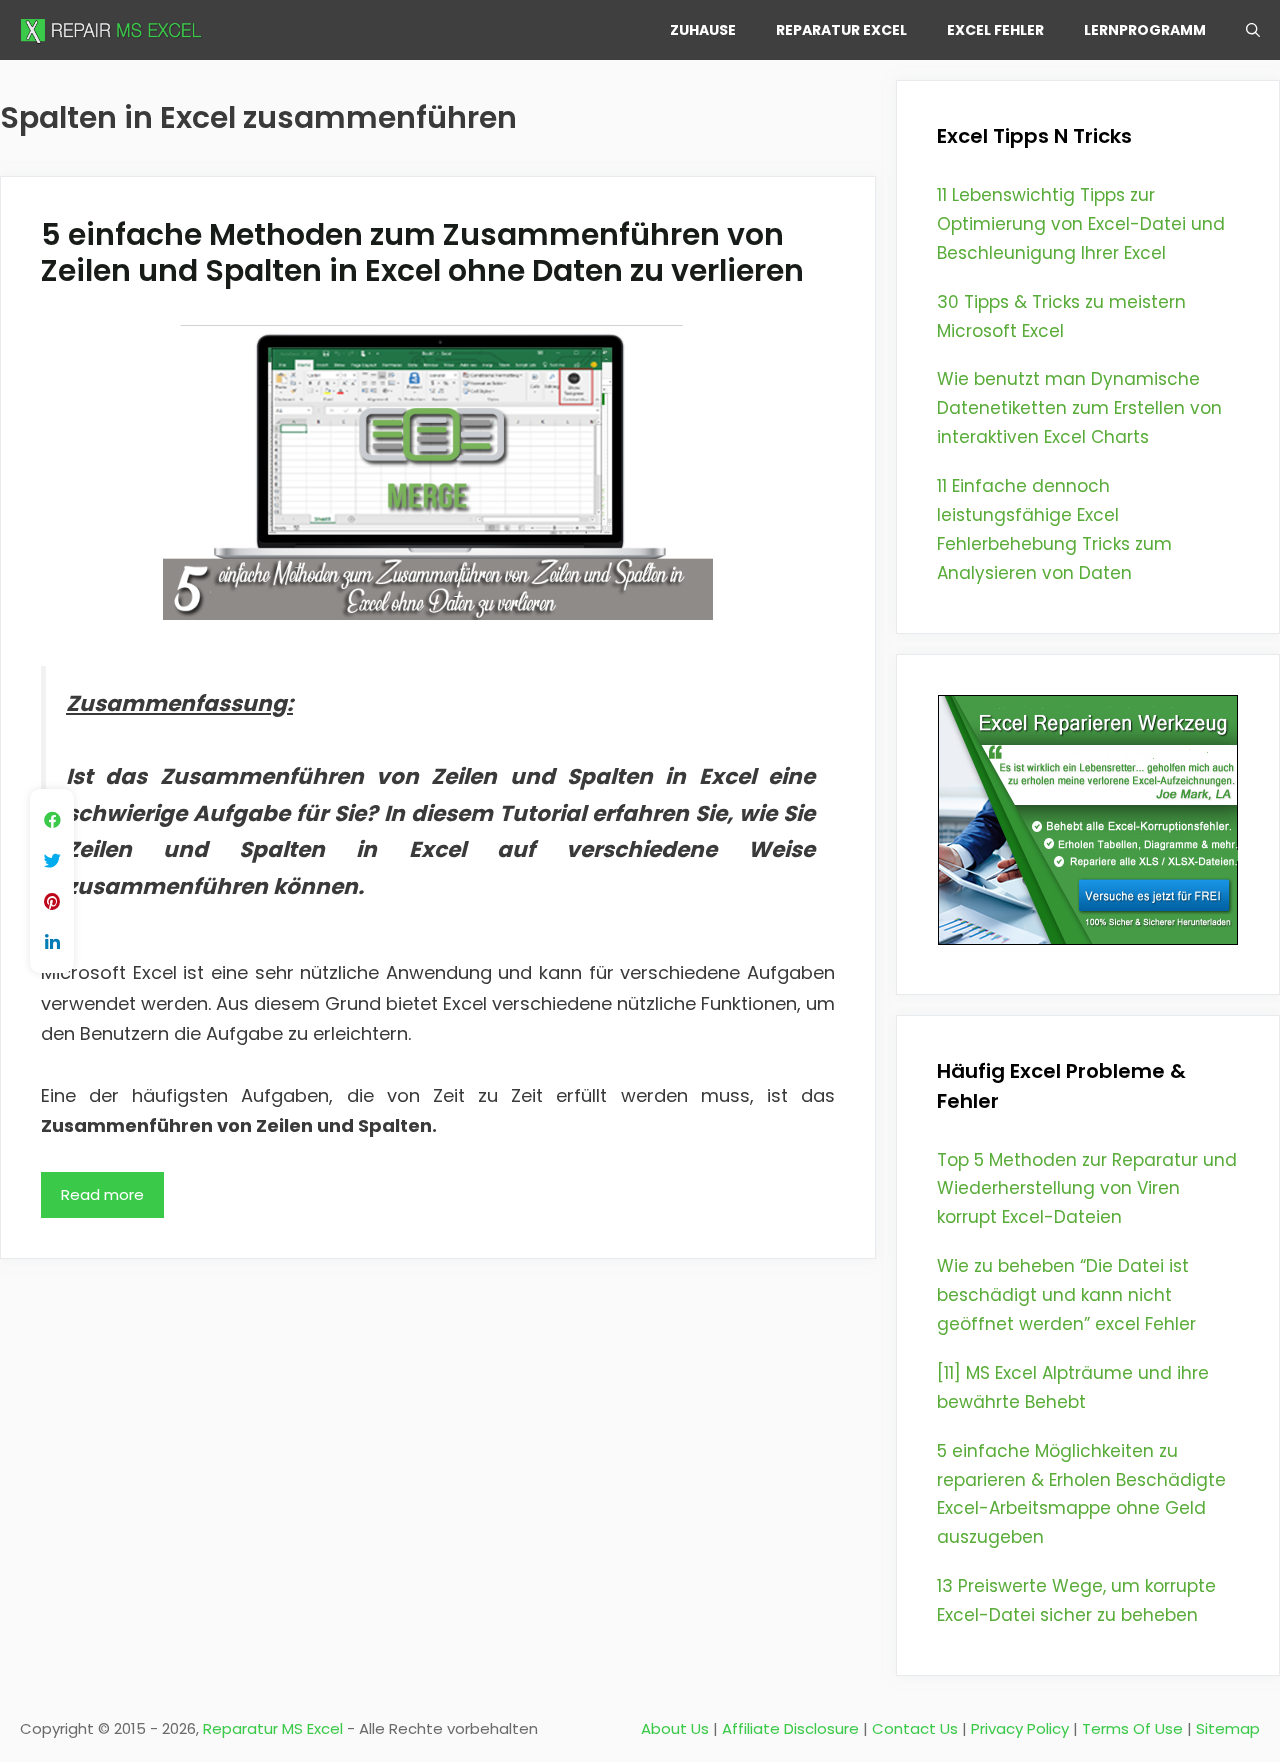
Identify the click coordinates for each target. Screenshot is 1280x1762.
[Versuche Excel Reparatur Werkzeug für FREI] (1088, 939)
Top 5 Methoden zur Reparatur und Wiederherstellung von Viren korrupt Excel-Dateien (1087, 1189)
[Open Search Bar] (1253, 30)
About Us (675, 1728)
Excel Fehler (995, 30)
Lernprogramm (1145, 30)
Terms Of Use (1132, 1728)
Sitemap (1228, 1728)
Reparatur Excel (841, 30)
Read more (102, 1194)
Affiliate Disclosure (790, 1728)
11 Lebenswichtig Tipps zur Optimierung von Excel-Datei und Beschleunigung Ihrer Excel (1081, 224)
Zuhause (703, 30)
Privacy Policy (1020, 1728)
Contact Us (915, 1728)
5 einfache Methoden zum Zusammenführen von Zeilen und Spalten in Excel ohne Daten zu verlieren (422, 252)
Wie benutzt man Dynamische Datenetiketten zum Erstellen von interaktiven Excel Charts (1079, 408)
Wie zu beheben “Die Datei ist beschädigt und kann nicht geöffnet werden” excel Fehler (1066, 1295)
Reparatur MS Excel (273, 1728)
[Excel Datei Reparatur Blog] (115, 30)
